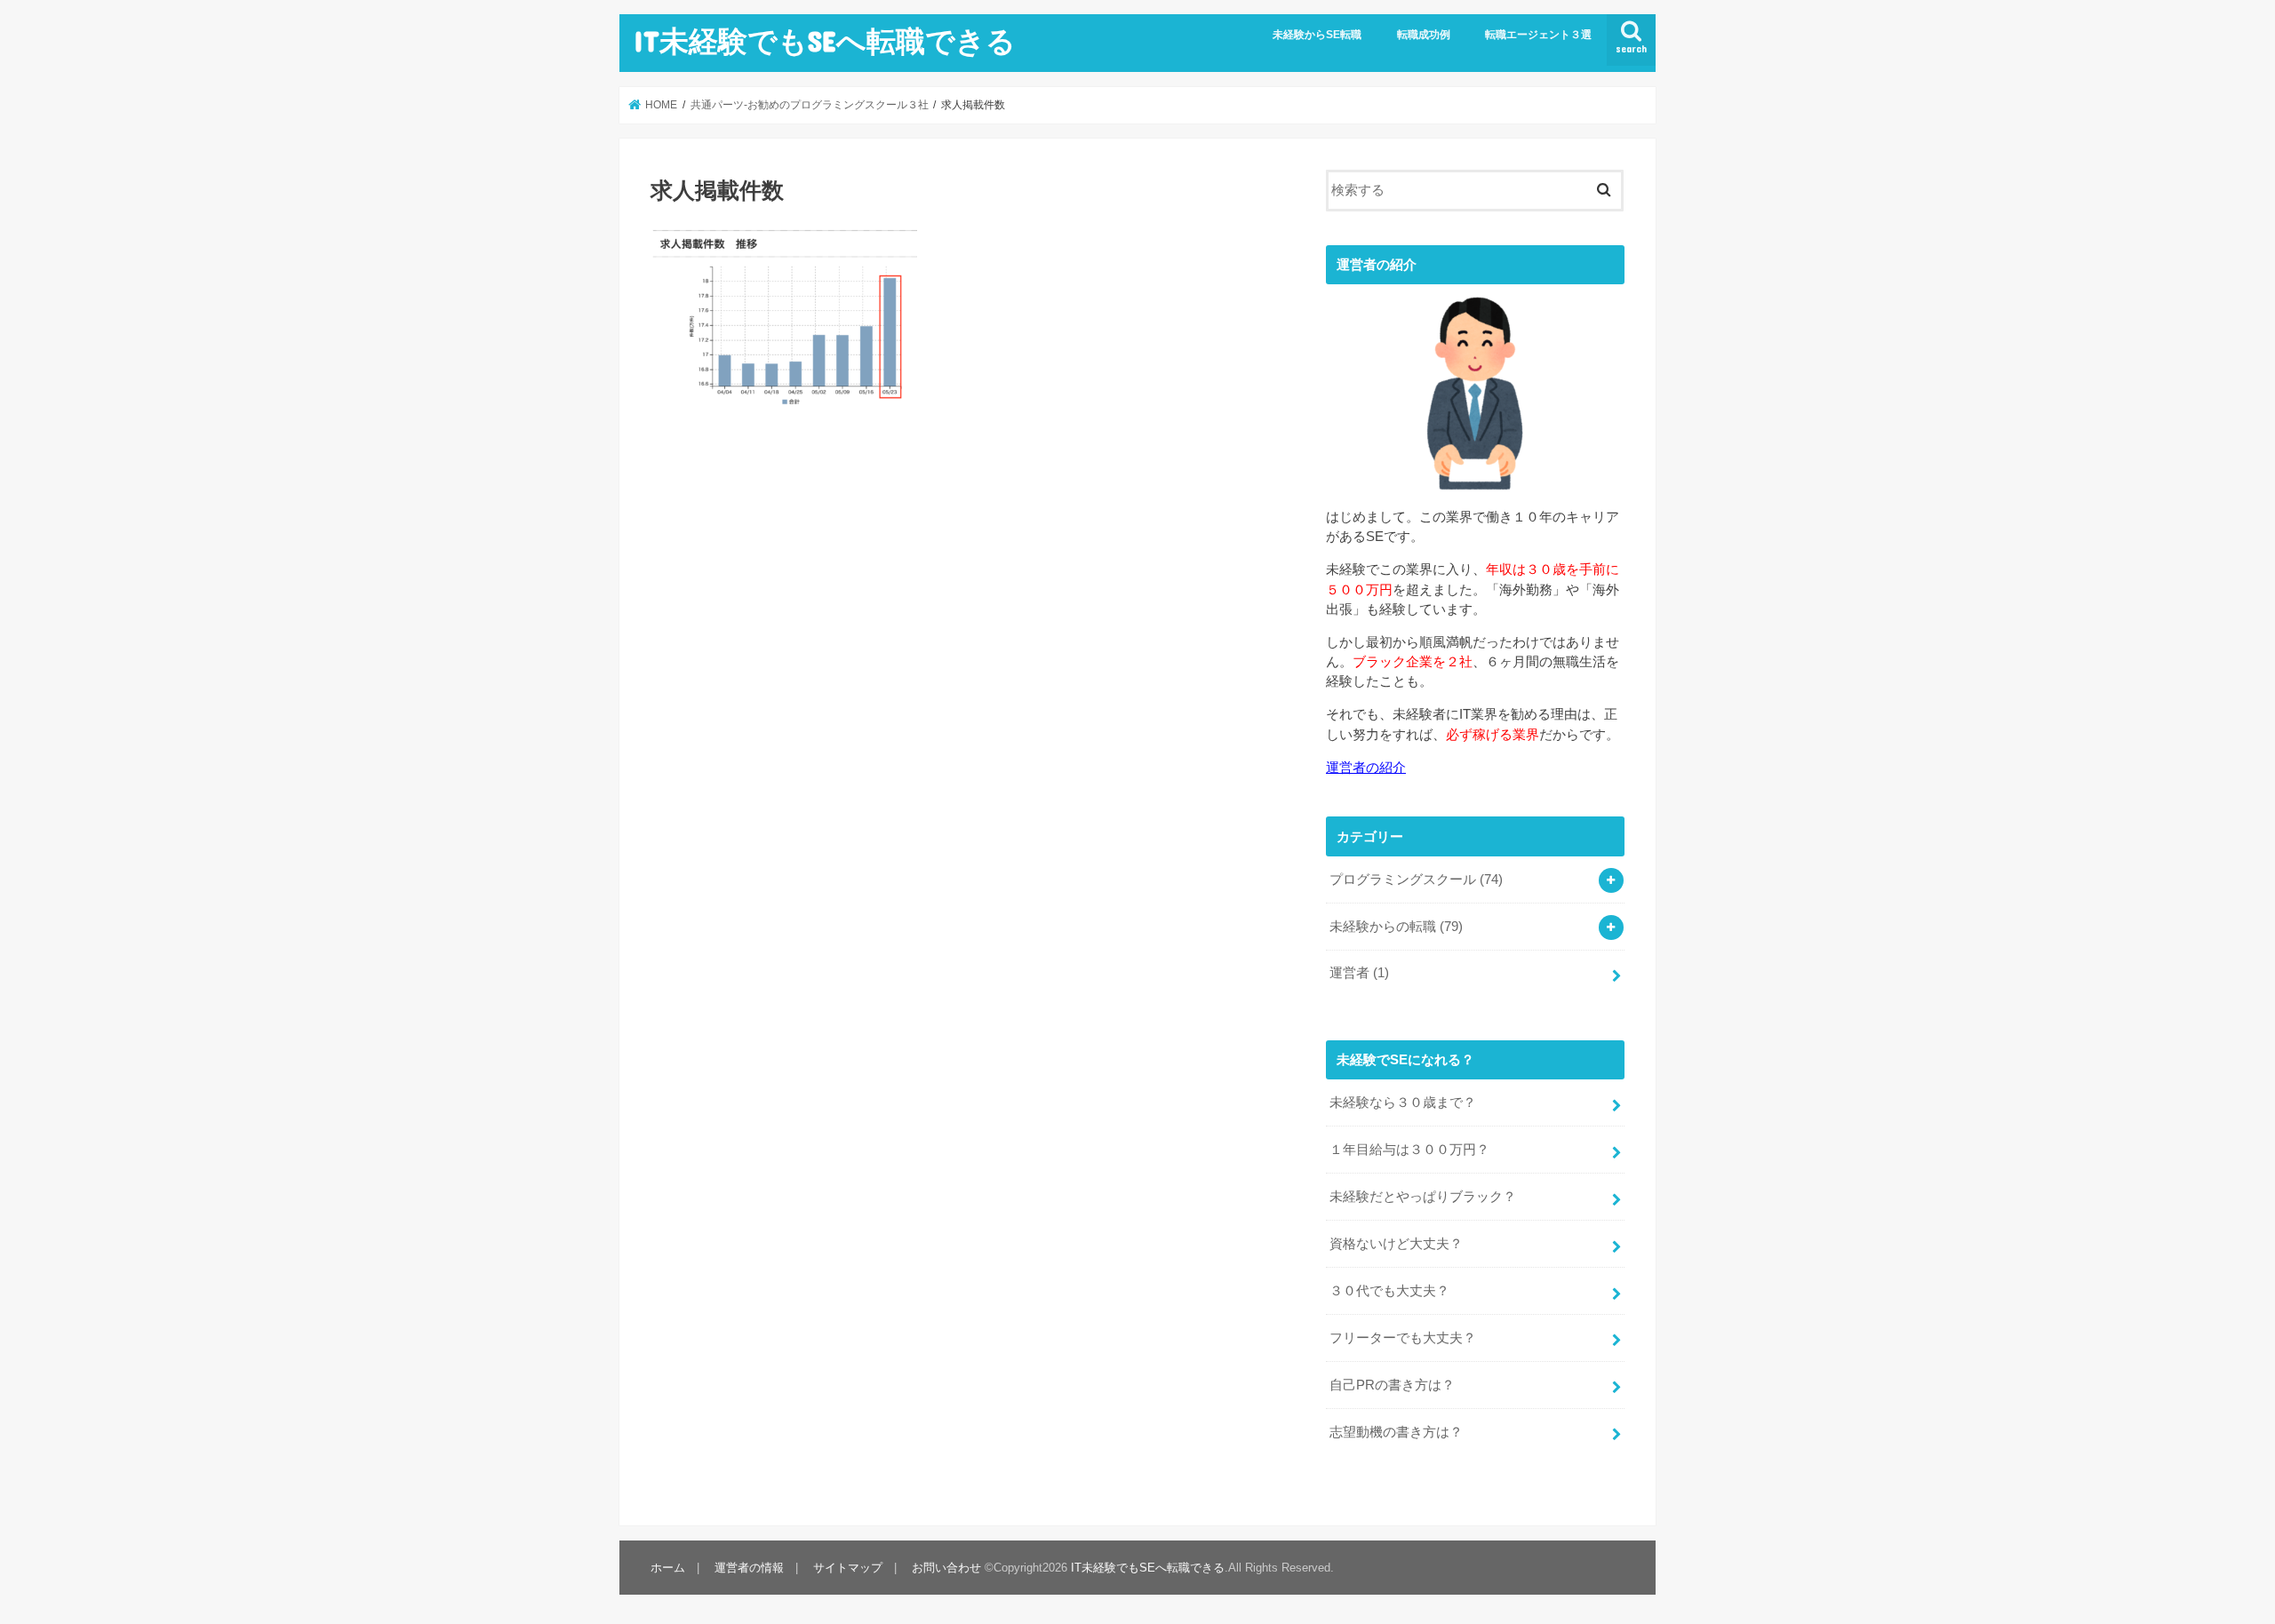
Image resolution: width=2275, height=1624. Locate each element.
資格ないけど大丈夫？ (1396, 1244)
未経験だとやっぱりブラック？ (1423, 1197)
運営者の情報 (749, 1568)
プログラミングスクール (1416, 880)
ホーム (668, 1568)
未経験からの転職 (1396, 927)
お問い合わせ (946, 1568)
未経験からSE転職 (1317, 35)
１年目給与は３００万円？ (1409, 1150)
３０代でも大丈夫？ (1389, 1291)
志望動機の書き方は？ (1396, 1432)
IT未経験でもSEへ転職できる (825, 40)
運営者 (1359, 973)
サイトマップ (848, 1568)
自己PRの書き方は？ (1392, 1385)
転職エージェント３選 (1538, 35)
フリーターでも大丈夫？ (1403, 1338)
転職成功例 (1424, 35)
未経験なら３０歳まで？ (1403, 1103)
